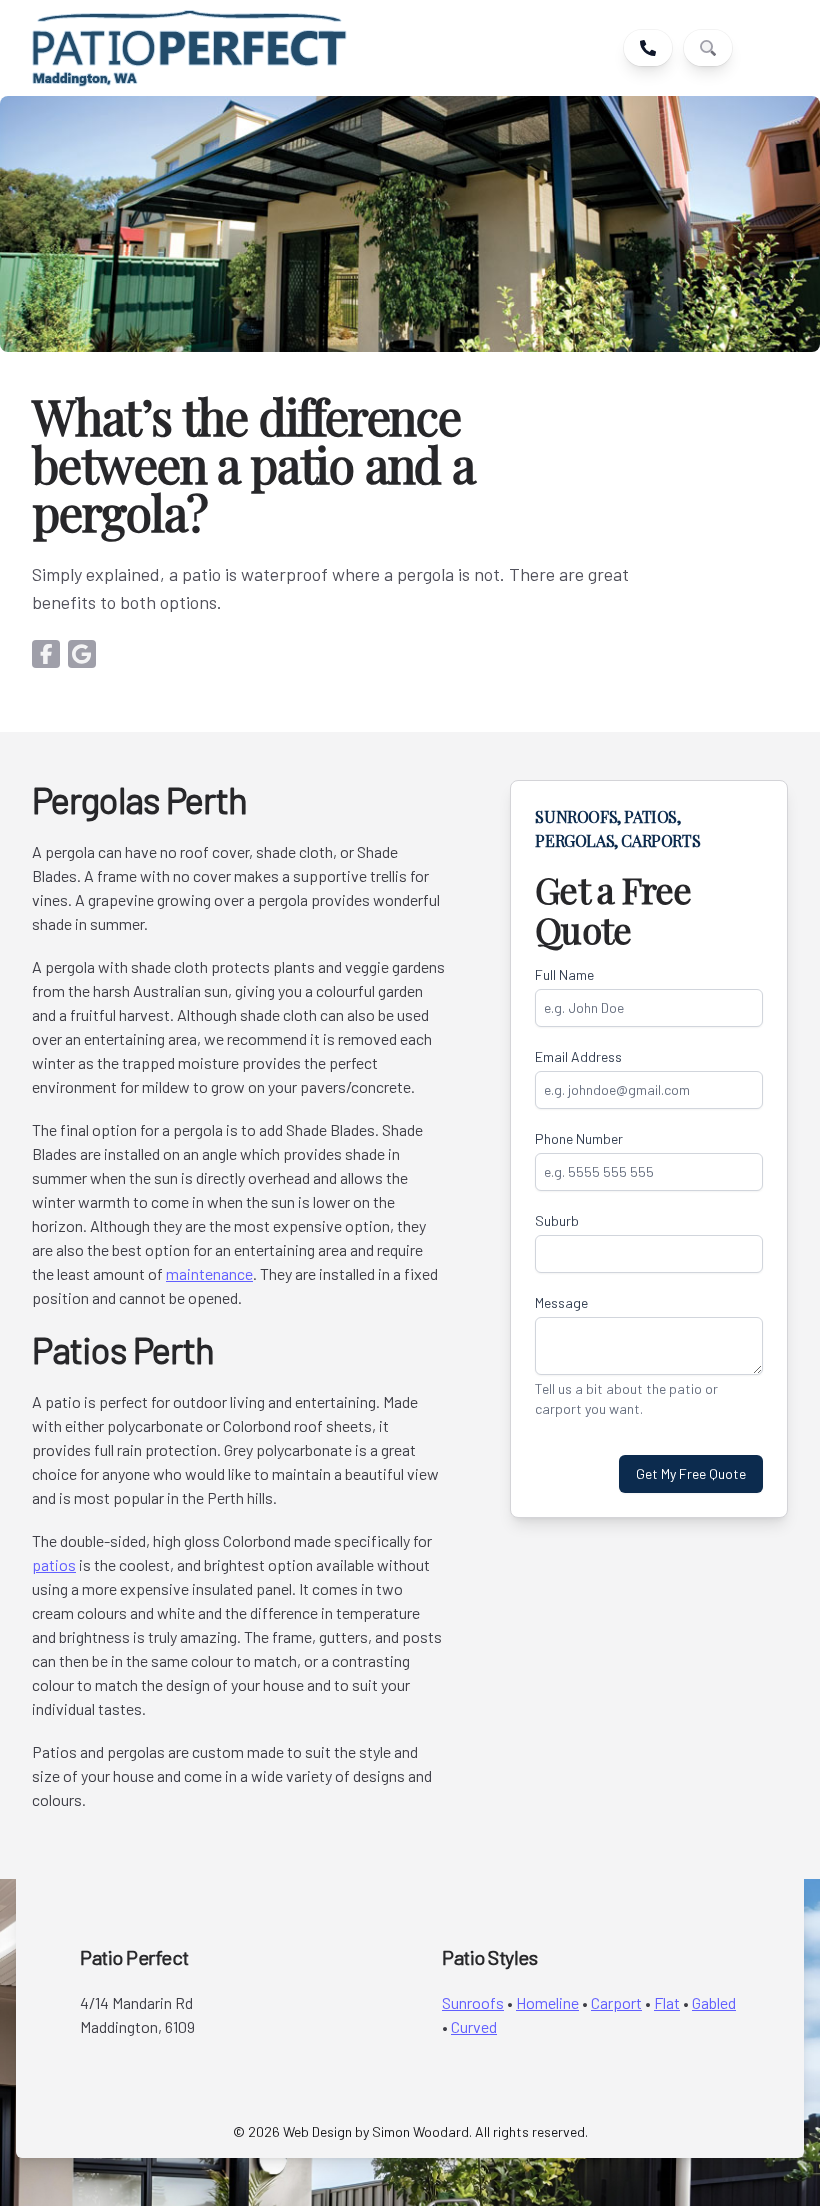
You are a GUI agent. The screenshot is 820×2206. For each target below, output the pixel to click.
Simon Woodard (420, 2131)
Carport (616, 2002)
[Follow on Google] (82, 654)
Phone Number (579, 1138)
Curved (474, 2026)
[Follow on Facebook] (46, 654)
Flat (667, 2002)
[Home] (189, 48)
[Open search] (708, 48)
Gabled (714, 2002)
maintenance (209, 1273)
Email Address (578, 1056)
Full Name (564, 974)
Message (561, 1302)
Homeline (547, 2002)
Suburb (557, 1220)
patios (54, 1564)
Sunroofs (473, 2002)
